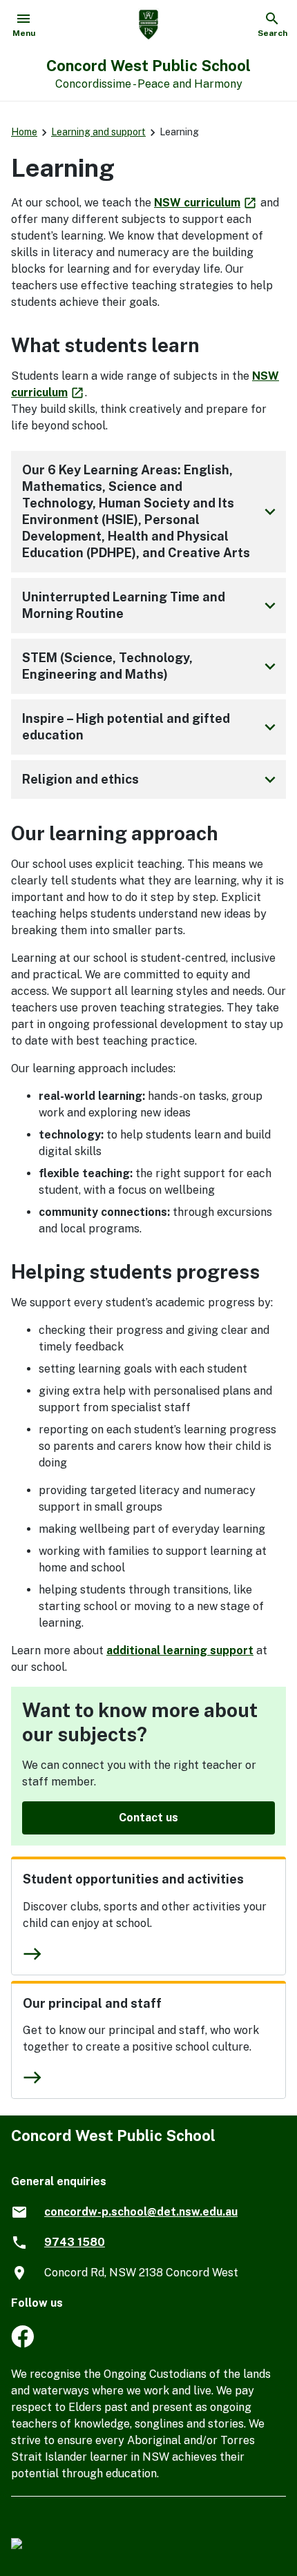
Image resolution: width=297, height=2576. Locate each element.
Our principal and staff (92, 2003)
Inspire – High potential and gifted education (151, 727)
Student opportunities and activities (133, 1879)
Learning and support (98, 132)
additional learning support (180, 1650)
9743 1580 (75, 2242)
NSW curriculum (206, 203)
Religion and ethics (151, 779)
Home (24, 132)
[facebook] (22, 2344)
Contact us (148, 1818)
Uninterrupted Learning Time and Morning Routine (151, 605)
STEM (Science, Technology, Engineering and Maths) (151, 666)
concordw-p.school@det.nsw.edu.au (141, 2212)
